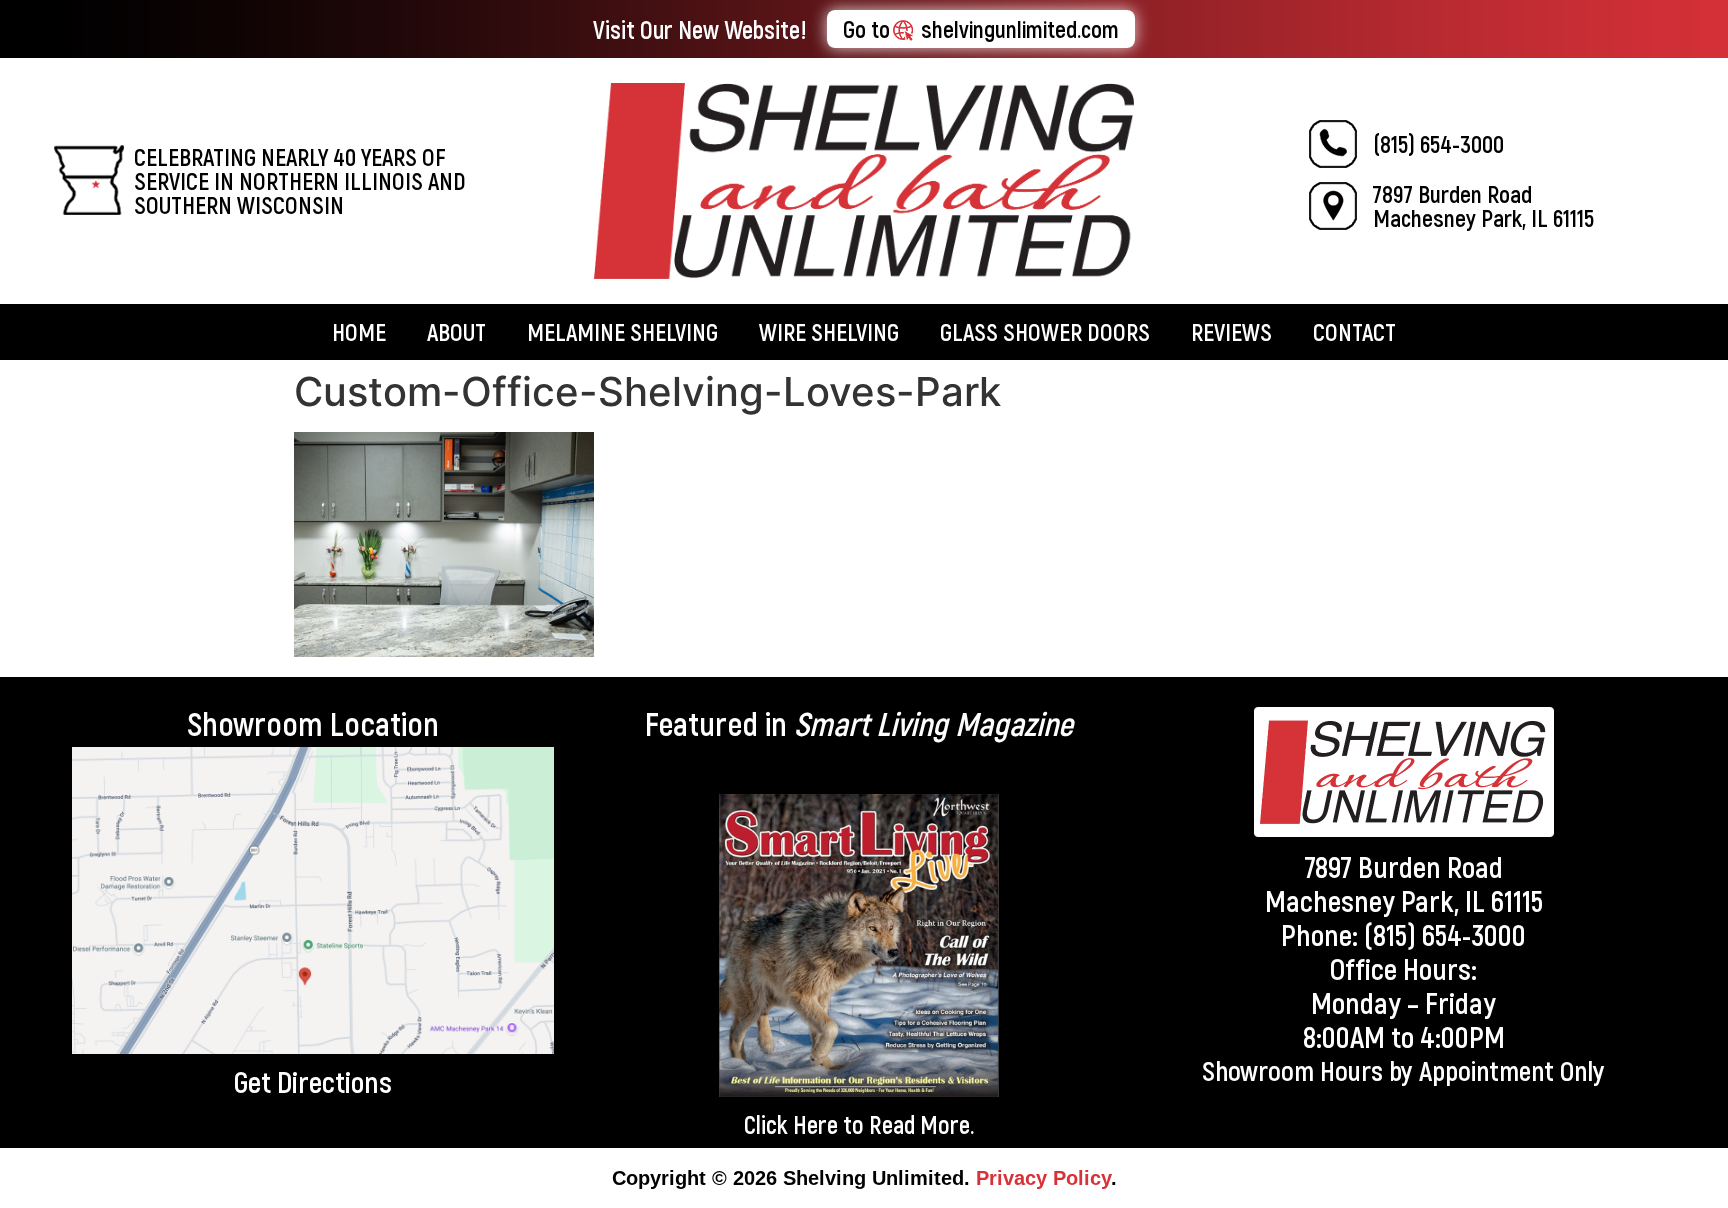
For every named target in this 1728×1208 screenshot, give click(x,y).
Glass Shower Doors (1045, 331)
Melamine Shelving (622, 331)
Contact (1354, 331)
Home (359, 331)
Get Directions (313, 1081)
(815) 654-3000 (1438, 143)
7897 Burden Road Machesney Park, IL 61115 (1483, 205)
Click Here (791, 1124)
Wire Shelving (829, 331)
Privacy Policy (1043, 1178)
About (456, 331)
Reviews (1231, 331)
